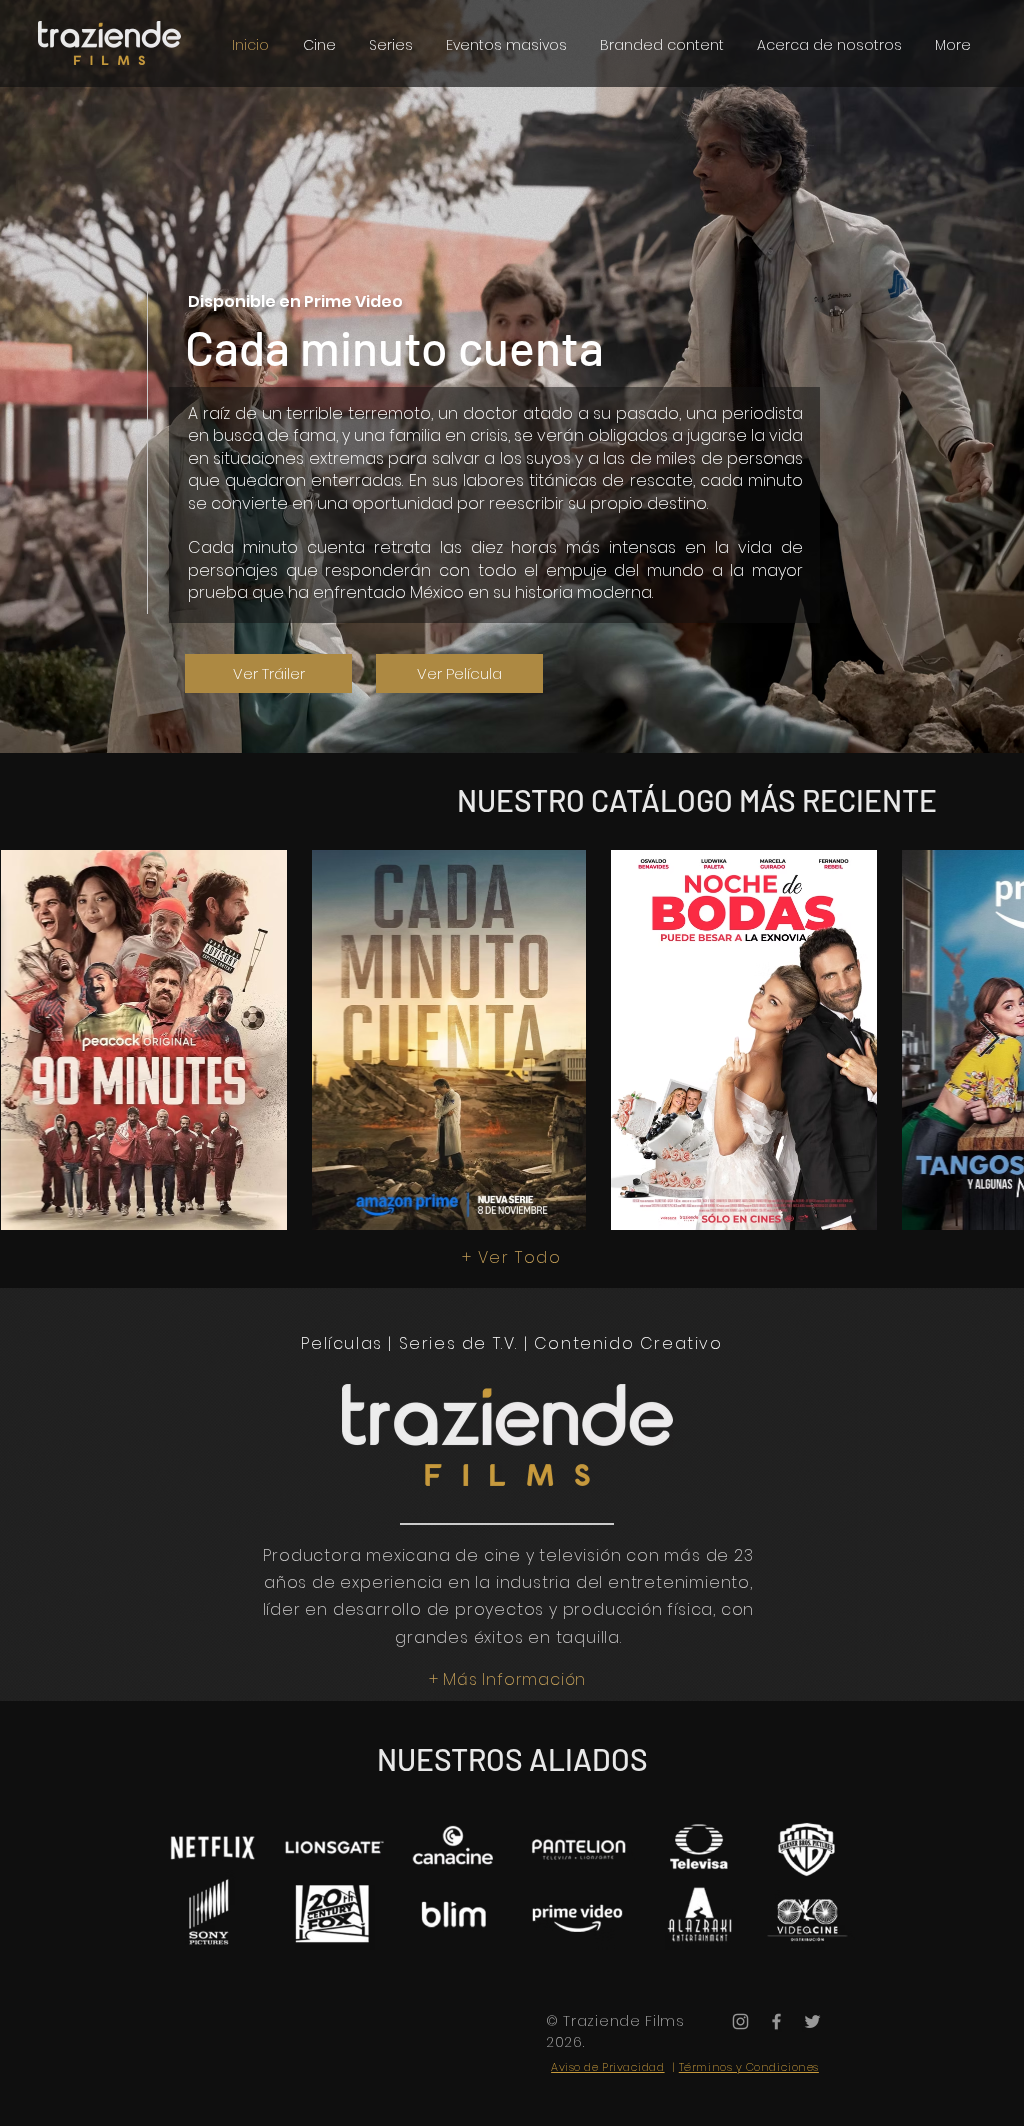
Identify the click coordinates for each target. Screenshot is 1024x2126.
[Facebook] (776, 2021)
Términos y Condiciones (749, 2067)
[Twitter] (812, 2021)
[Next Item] (989, 1039)
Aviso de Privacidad (607, 2067)
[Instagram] (740, 2021)
